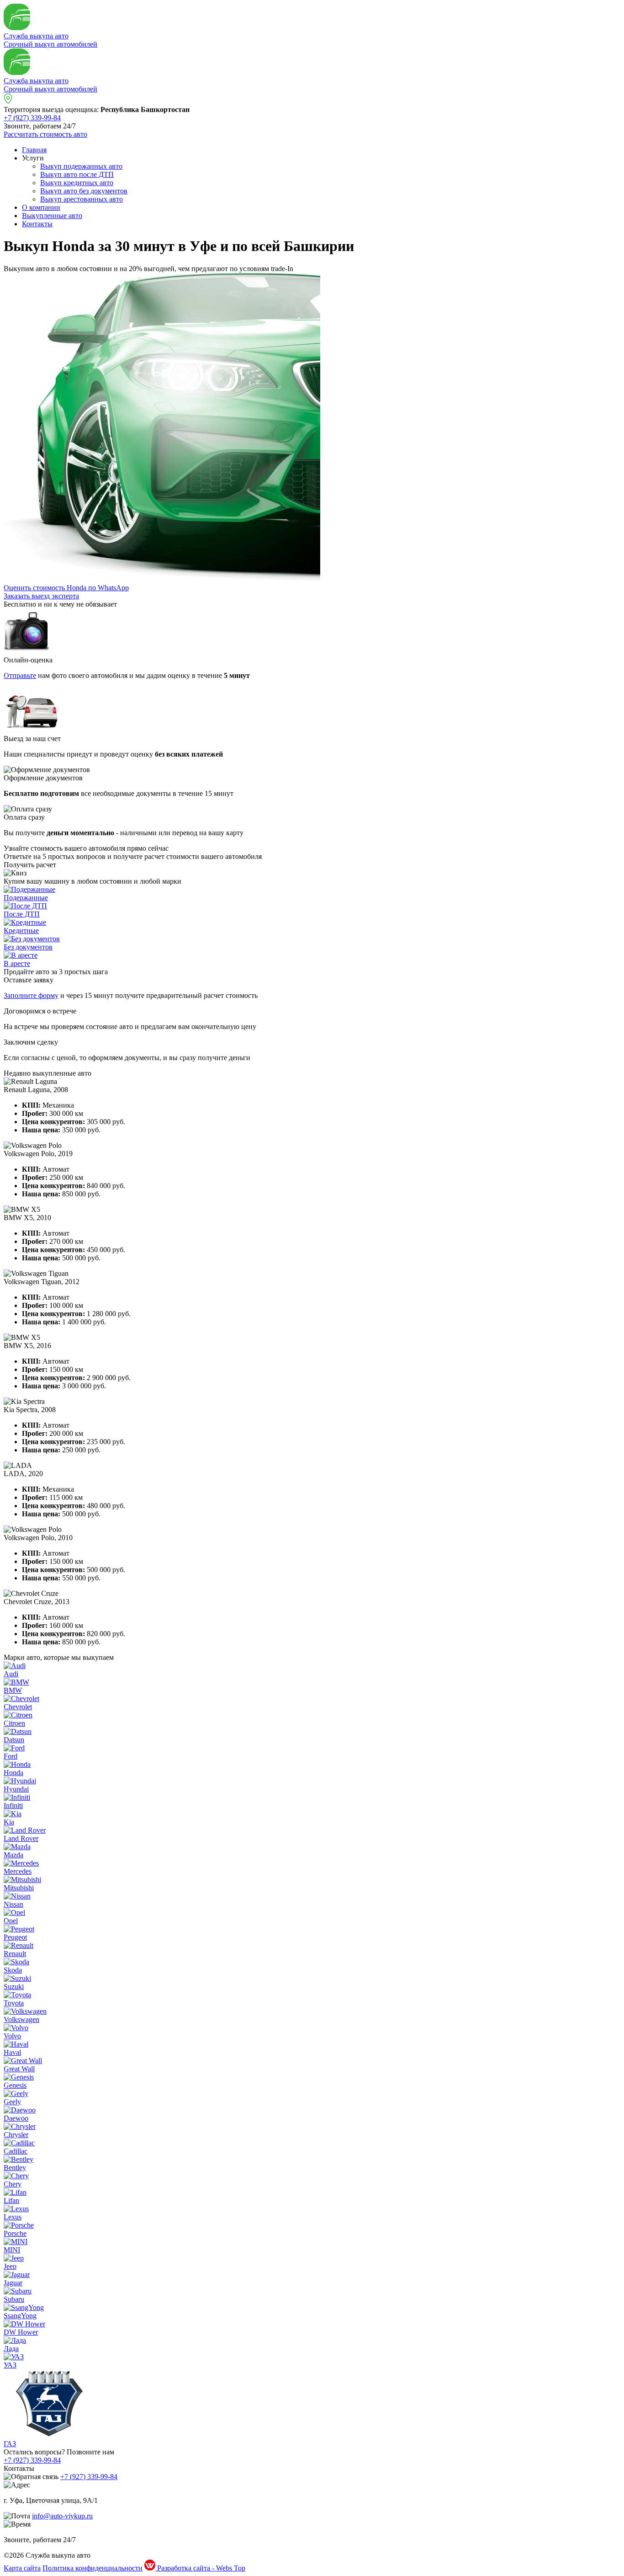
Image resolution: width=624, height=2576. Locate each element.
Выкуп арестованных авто (82, 199)
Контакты (37, 224)
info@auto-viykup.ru (62, 2516)
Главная (34, 150)
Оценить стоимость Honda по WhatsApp (66, 588)
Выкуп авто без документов (84, 191)
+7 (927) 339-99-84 (32, 118)
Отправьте (20, 675)
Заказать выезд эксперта (41, 596)
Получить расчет (30, 865)
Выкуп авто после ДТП (77, 174)
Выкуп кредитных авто (77, 183)
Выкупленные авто (52, 216)
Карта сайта (22, 2568)
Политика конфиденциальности (93, 2568)
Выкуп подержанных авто (81, 166)
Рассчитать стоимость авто (45, 134)
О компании (41, 207)
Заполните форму (31, 995)
